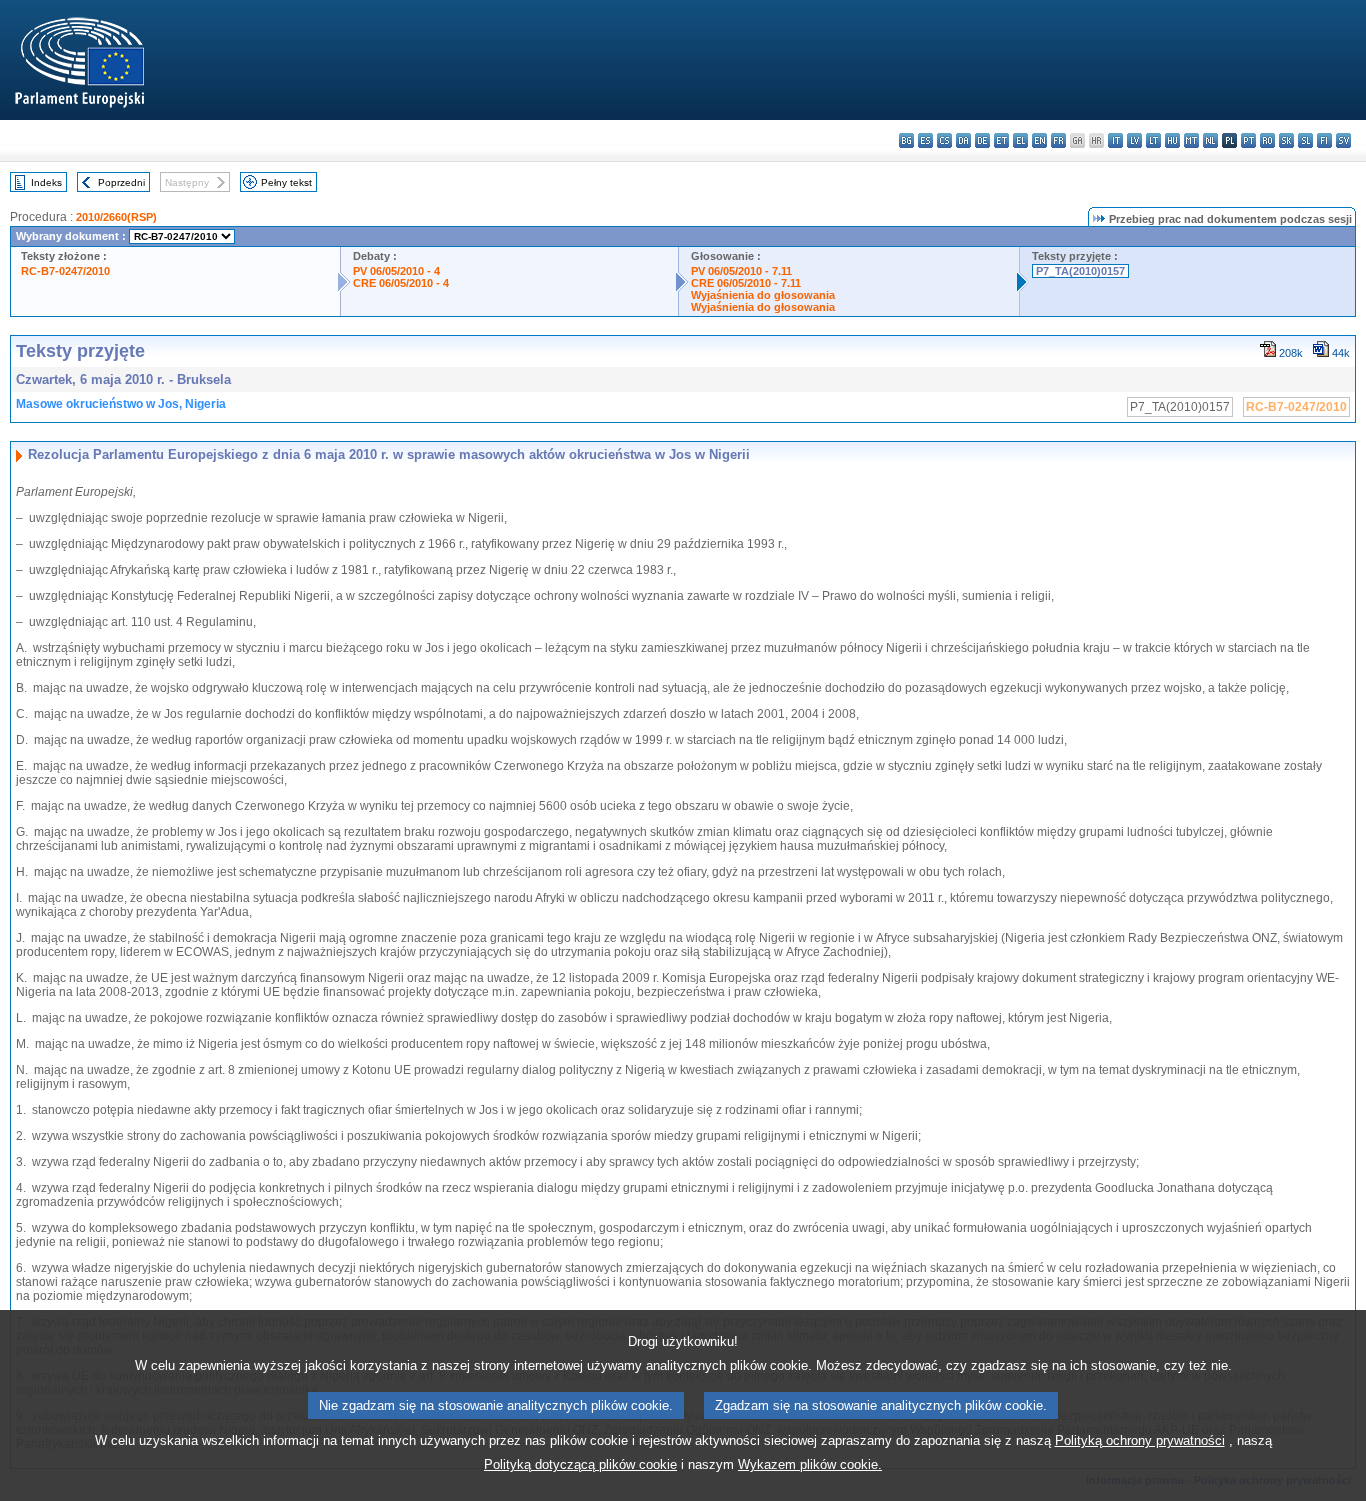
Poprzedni (121, 182)
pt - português (1248, 140)
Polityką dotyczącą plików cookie (580, 1464)
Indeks (46, 182)
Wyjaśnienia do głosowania (763, 295)
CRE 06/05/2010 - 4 (401, 283)
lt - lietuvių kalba (1153, 140)
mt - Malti (1191, 140)
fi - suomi (1324, 140)
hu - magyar (1172, 140)
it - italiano (1115, 140)
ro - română (1267, 140)
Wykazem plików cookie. (810, 1464)
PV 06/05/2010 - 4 (396, 271)
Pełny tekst (286, 182)
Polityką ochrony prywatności (1140, 1440)
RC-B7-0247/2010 (65, 271)
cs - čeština (944, 140)
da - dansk (963, 140)
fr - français (1058, 140)
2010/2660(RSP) (116, 217)
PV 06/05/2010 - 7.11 (741, 271)
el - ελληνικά (1020, 140)
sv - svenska (1343, 140)
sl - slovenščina (1305, 140)
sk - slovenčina (1286, 140)
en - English (1039, 140)
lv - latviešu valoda (1134, 140)
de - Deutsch (982, 140)
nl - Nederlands (1210, 140)
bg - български (906, 140)
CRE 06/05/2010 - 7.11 (746, 283)
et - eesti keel (1001, 140)
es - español (925, 140)
